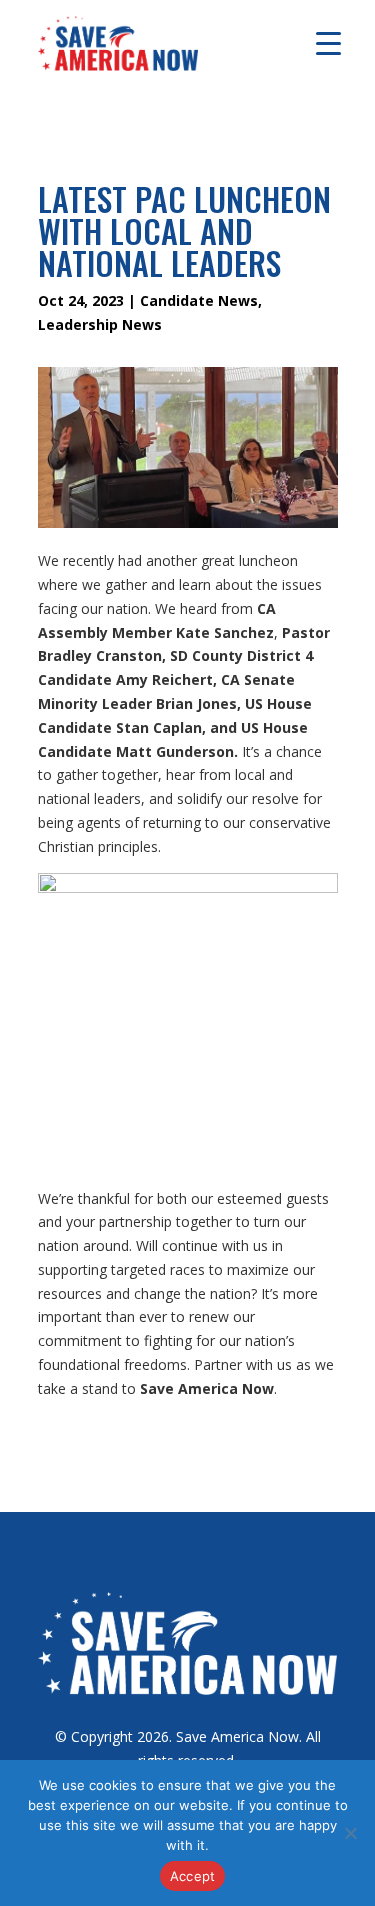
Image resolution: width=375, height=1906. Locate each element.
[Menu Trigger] (328, 42)
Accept (193, 1876)
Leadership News (100, 324)
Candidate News (199, 300)
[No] (350, 1833)
